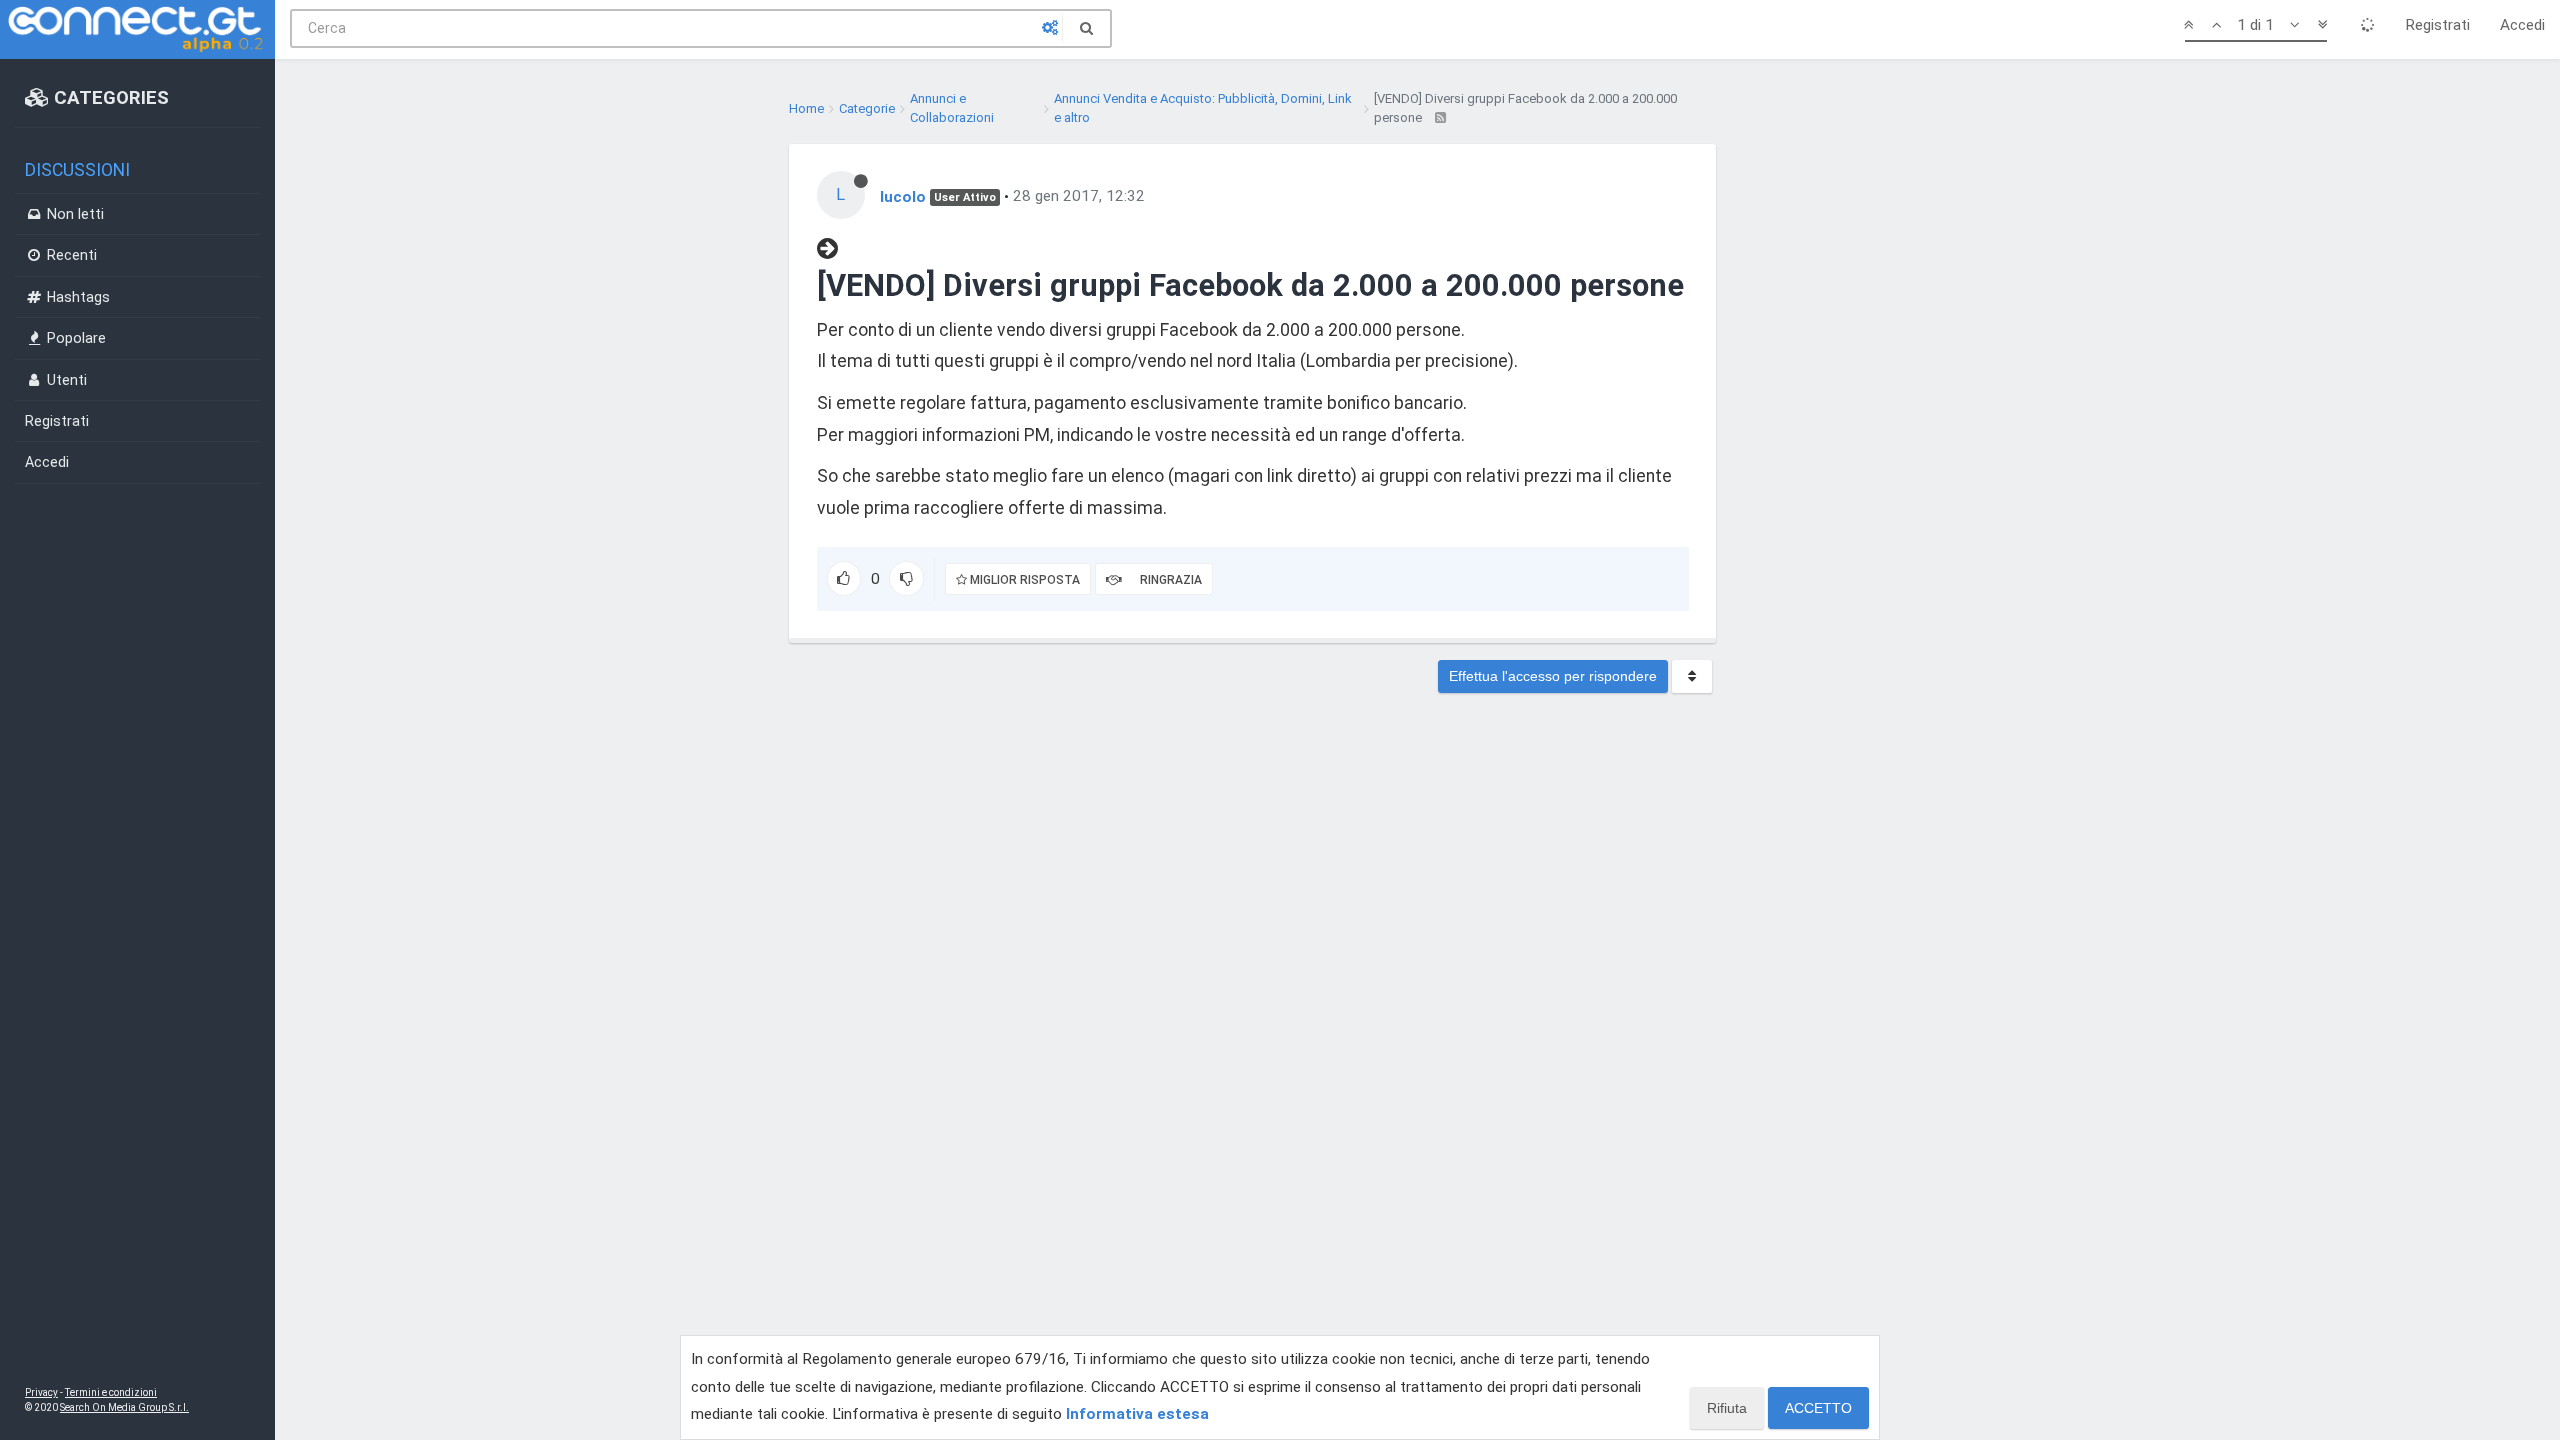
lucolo (903, 196)
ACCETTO (1818, 1408)
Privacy (41, 1392)
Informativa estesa (1137, 1414)
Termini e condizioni (111, 1392)
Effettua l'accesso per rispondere (1553, 676)
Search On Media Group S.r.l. (124, 1407)
